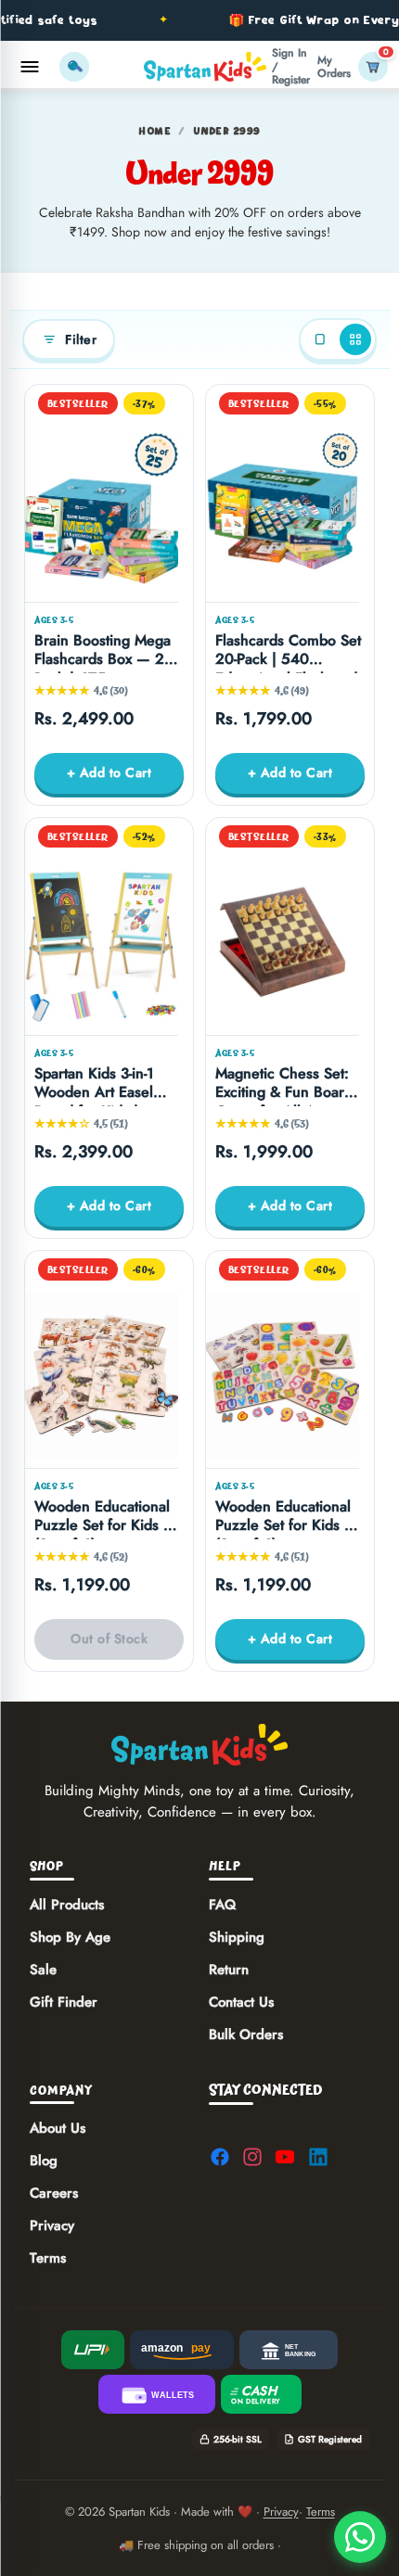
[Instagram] (252, 2157)
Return (229, 1969)
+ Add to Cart (109, 772)
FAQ (222, 1904)
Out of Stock (109, 1639)
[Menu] (30, 67)
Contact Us (241, 2001)
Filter (81, 339)
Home (154, 131)
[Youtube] (285, 2157)
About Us (58, 2128)
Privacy (52, 2225)
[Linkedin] (318, 2157)
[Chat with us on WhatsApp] (360, 2537)
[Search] (74, 67)
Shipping (237, 1936)
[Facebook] (220, 2157)
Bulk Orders (246, 2034)
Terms (48, 2258)
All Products (67, 1904)
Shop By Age (70, 1936)
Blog (44, 2161)
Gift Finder (64, 2001)
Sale (43, 1969)
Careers (54, 2193)
